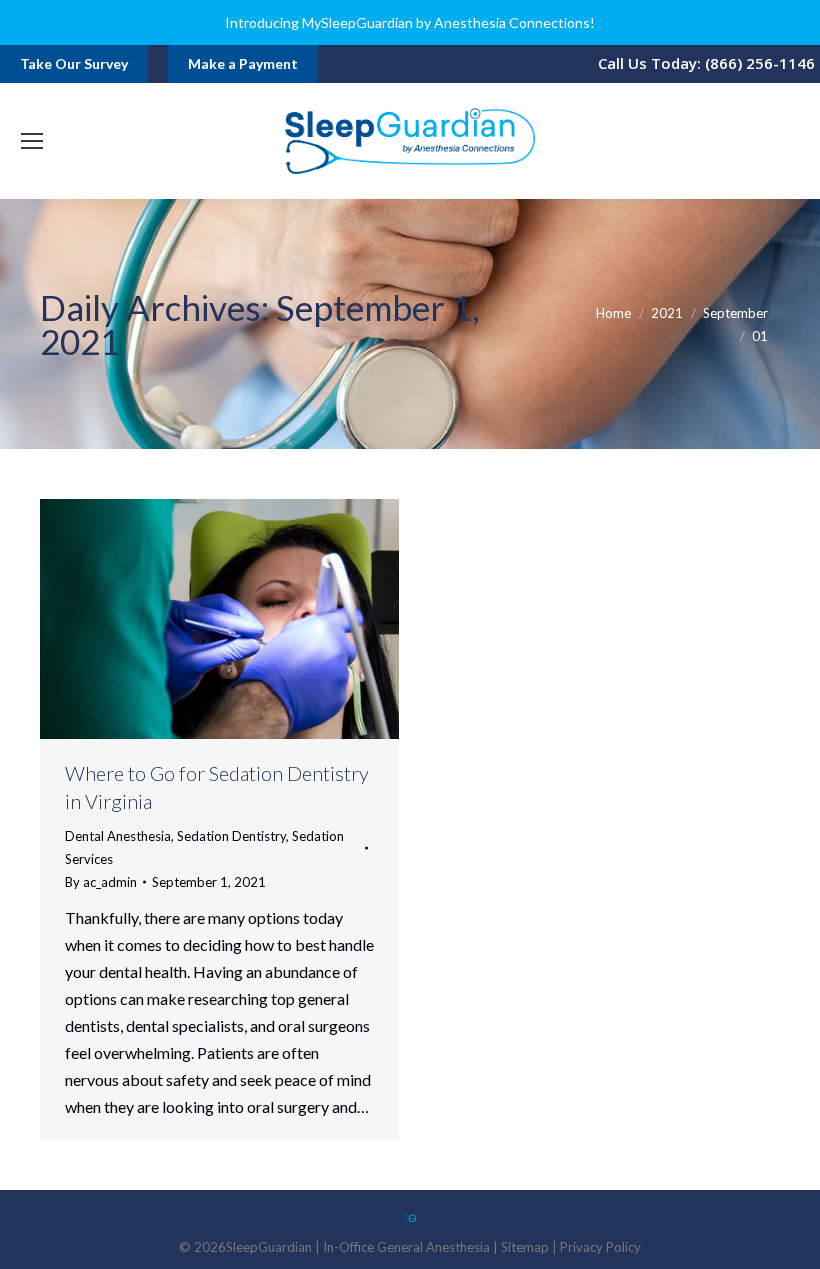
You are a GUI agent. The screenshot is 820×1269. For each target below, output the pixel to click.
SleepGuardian (269, 1247)
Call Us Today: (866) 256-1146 (706, 63)
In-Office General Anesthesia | (412, 1247)
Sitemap (525, 1247)
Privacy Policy (600, 1247)
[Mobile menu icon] (32, 141)
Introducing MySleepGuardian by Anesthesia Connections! (410, 22)
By (101, 882)
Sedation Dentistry (231, 836)
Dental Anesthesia (118, 836)
